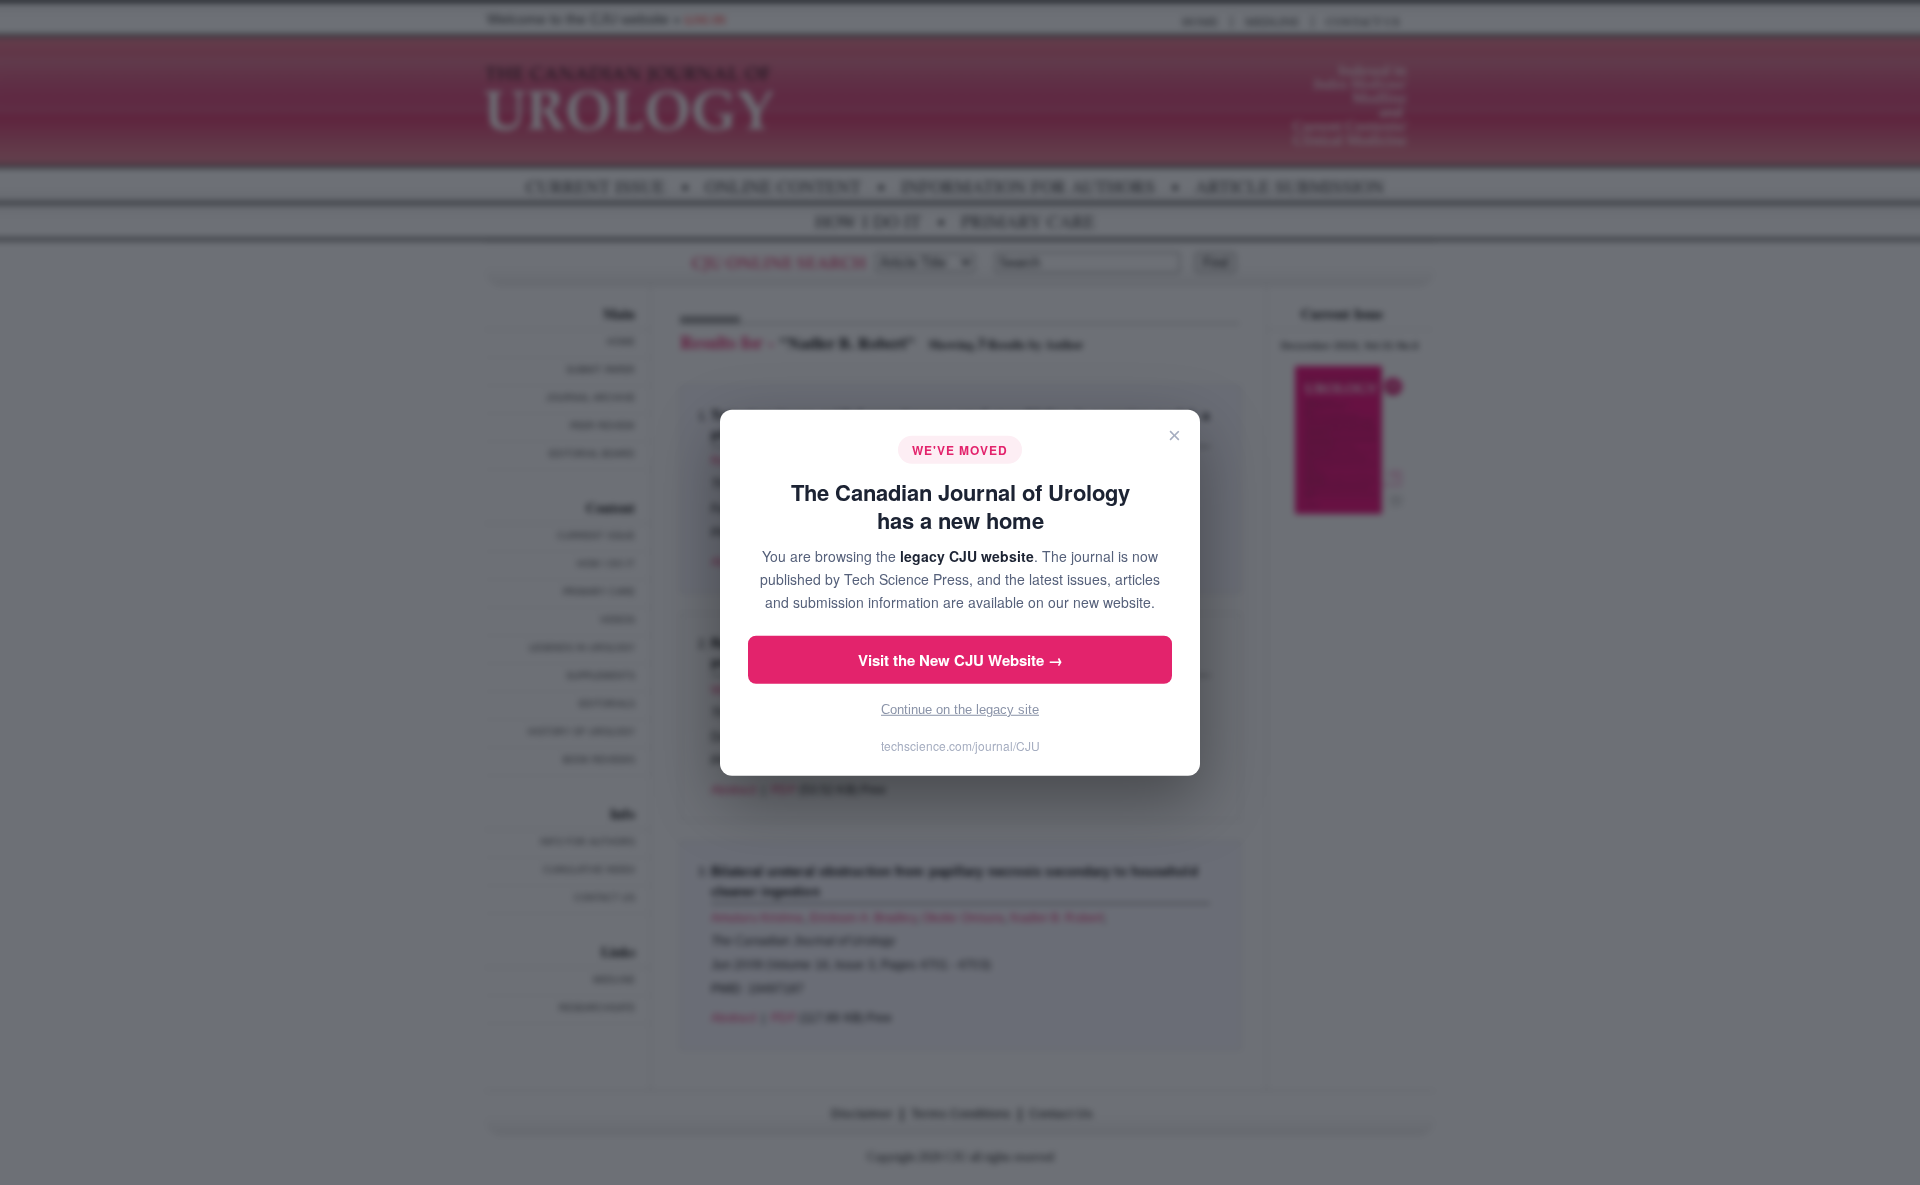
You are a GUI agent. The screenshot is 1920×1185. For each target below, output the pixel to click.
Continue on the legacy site (960, 709)
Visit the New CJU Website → (960, 660)
